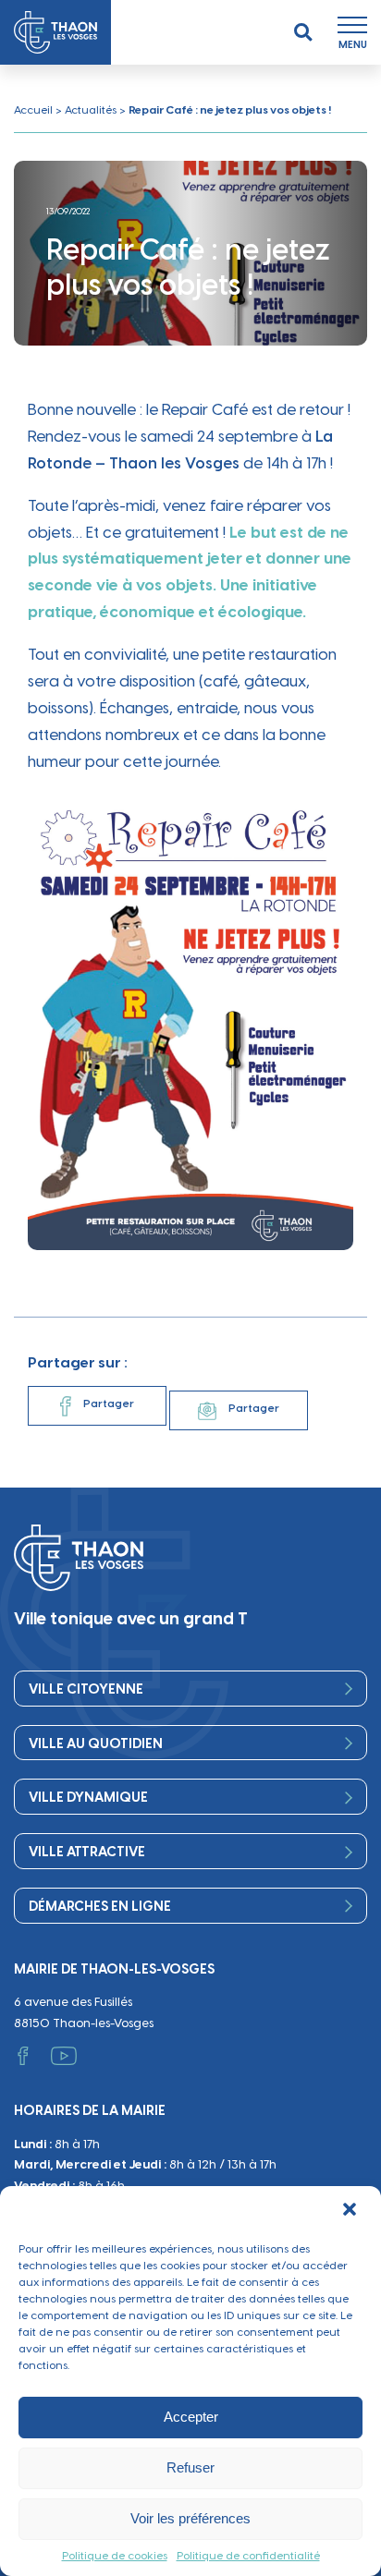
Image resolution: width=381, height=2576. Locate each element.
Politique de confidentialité (248, 2556)
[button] (351, 2211)
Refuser (190, 2467)
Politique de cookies (115, 2556)
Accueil (33, 110)
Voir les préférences (190, 2518)
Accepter (191, 2417)
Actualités (91, 110)
